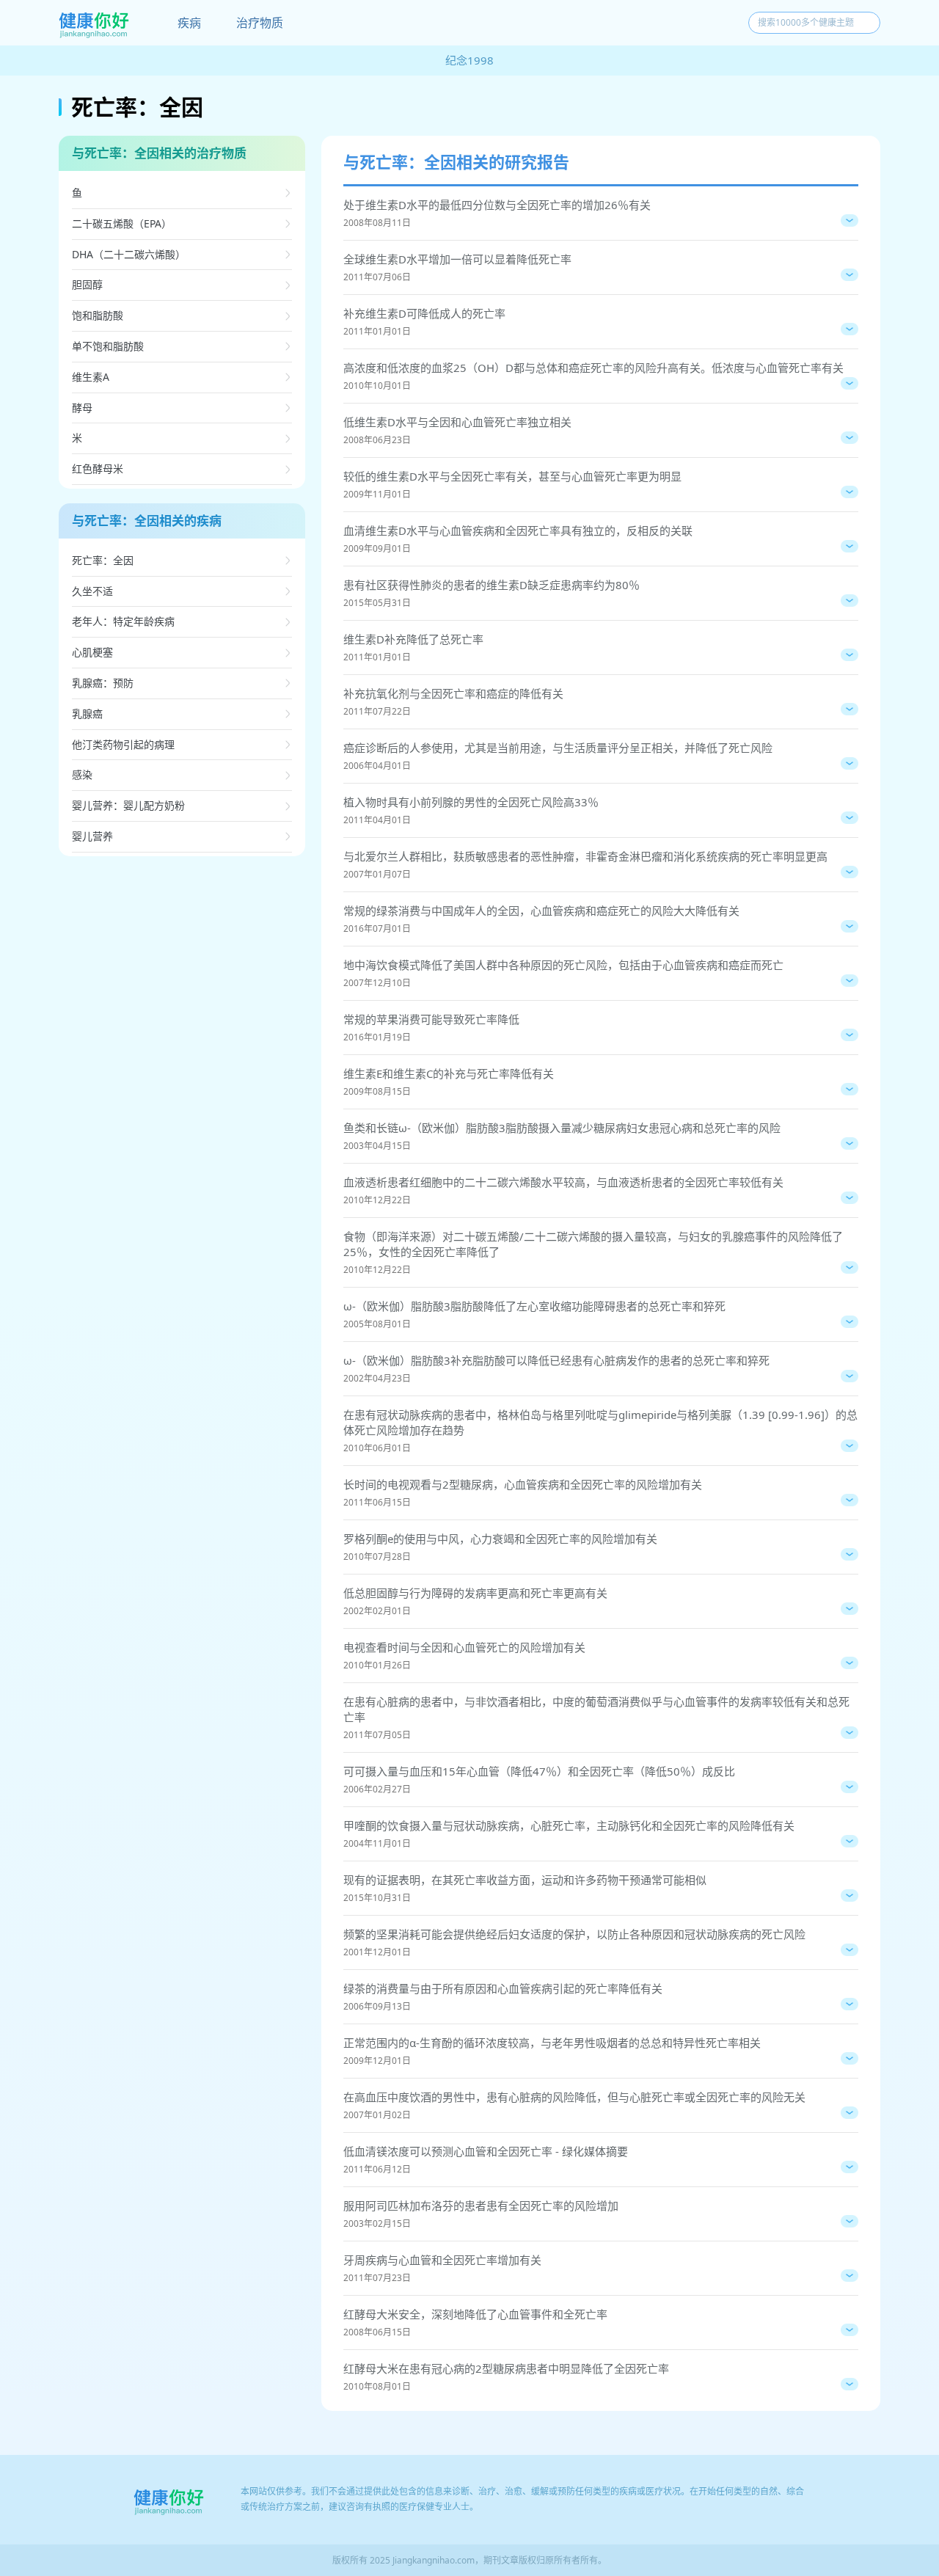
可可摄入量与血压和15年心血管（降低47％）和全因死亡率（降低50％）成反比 (539, 1771)
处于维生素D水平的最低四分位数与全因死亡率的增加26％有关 (497, 205)
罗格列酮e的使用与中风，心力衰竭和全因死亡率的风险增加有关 (500, 1539)
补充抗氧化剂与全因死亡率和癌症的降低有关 (453, 693)
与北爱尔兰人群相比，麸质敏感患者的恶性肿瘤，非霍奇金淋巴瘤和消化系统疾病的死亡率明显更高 (585, 856)
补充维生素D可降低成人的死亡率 (424, 313)
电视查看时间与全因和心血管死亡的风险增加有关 (464, 1647)
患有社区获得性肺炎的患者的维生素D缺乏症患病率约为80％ (492, 585)
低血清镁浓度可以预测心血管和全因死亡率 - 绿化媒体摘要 (486, 2151)
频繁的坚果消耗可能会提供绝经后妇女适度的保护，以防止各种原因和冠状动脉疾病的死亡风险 (574, 1934)
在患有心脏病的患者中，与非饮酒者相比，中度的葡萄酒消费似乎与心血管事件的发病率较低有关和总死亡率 (596, 1709)
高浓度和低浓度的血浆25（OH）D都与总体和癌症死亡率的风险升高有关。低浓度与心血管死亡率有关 (593, 368)
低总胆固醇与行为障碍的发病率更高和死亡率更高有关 (475, 1593)
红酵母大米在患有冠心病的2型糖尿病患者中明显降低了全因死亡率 (506, 2368)
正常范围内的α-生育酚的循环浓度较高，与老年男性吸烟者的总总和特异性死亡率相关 (552, 2043)
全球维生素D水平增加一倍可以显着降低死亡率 (457, 259)
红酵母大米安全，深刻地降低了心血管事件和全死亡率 (475, 2314)
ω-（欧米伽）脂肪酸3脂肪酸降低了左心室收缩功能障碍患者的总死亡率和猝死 (534, 1306)
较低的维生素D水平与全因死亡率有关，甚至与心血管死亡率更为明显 (512, 476)
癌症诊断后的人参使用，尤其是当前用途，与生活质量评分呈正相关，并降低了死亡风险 (558, 748)
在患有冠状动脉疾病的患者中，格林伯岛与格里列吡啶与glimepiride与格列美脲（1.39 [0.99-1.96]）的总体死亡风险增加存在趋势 (600, 1422)
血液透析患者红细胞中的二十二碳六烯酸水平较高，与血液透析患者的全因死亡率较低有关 (563, 1182)
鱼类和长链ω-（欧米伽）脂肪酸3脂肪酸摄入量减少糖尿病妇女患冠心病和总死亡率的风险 (562, 1128)
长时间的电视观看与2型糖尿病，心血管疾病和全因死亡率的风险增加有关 (523, 1484)
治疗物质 (260, 23)
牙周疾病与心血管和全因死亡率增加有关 (442, 2260)
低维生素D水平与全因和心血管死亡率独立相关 (457, 422)
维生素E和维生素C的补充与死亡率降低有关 (449, 1073)
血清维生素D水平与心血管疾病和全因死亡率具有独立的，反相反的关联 (518, 530)
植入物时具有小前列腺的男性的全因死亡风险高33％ (471, 802)
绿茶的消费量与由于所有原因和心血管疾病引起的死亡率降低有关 (503, 1988)
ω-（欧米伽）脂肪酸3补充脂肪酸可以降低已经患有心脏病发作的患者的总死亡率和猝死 (556, 1360)
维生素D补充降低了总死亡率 (413, 639)
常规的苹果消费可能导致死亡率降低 (431, 1019)
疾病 (189, 23)
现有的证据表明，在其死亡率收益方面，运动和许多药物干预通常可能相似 (525, 1880)
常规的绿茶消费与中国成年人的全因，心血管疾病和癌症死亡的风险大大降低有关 (541, 911)
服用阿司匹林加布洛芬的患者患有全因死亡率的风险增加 (481, 2205)
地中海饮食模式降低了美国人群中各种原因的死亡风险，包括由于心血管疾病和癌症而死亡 (563, 965)
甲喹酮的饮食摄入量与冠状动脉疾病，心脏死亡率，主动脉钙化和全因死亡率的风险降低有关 (569, 1825)
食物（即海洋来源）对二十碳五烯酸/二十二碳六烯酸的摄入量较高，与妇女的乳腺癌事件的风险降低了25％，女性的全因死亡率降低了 (593, 1244)
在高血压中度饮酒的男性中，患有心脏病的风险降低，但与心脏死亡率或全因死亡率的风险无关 (574, 2097)
